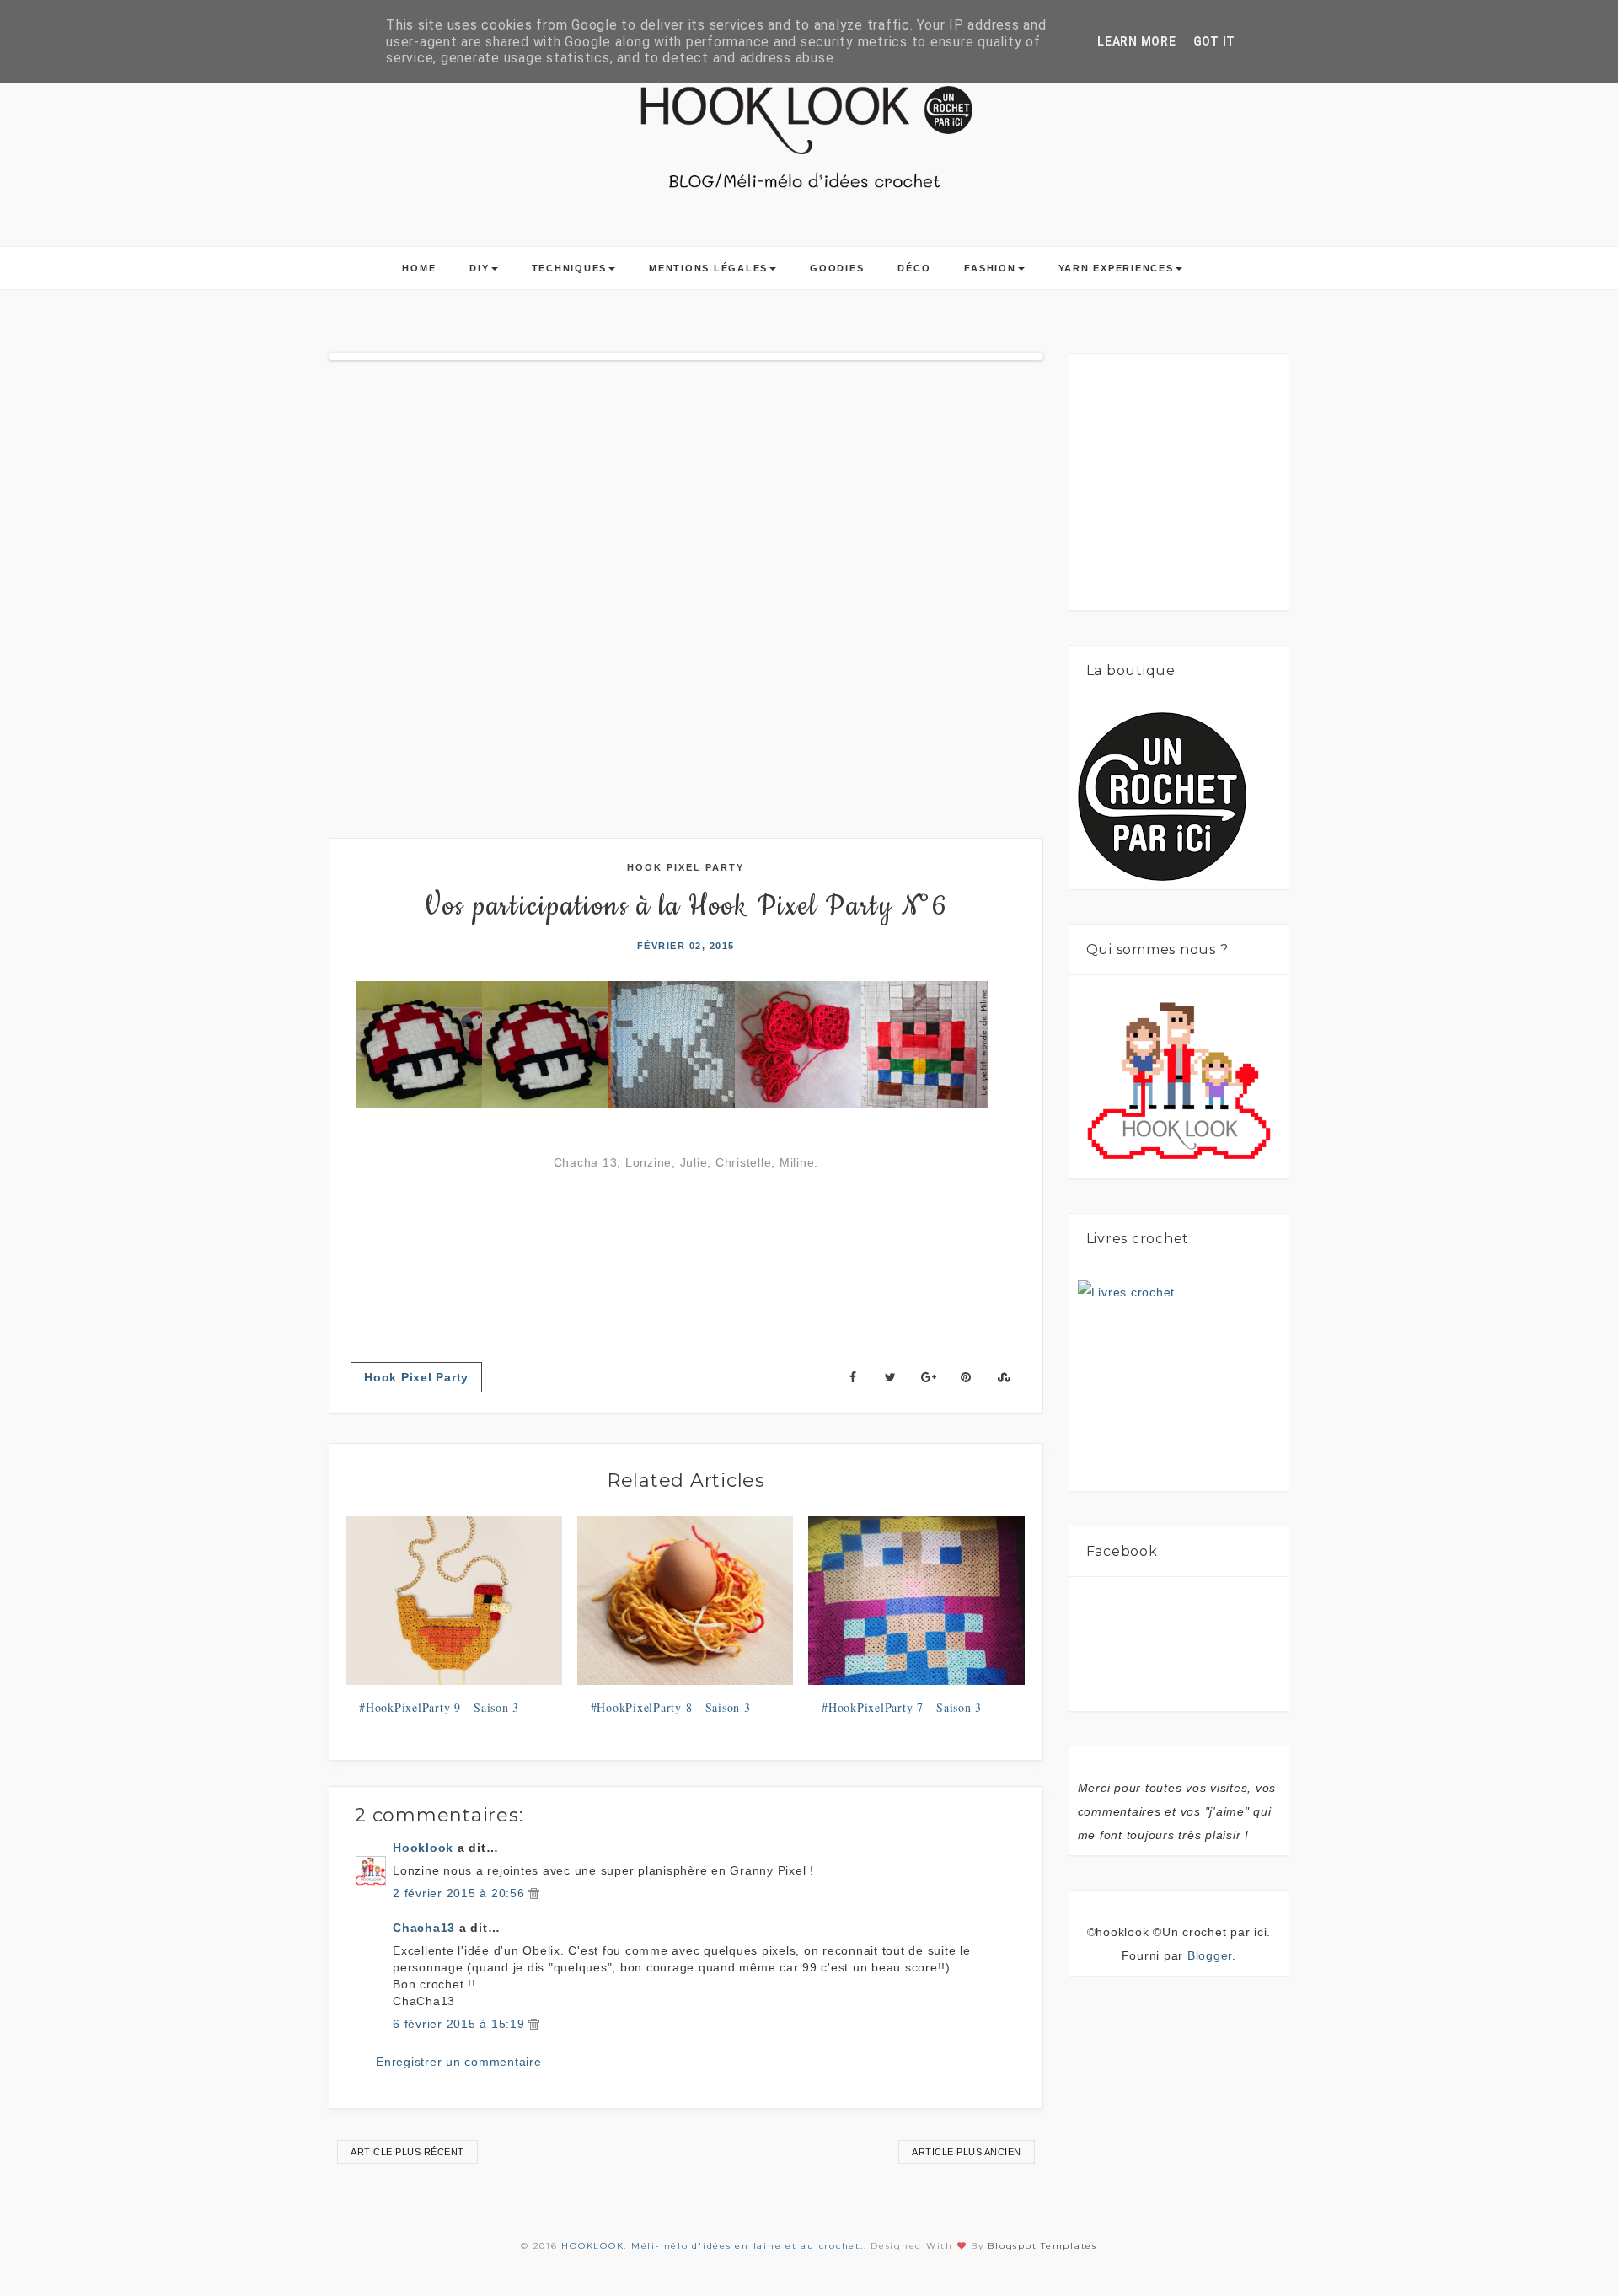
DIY (479, 268)
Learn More (1137, 41)
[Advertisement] (1204, 489)
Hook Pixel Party (686, 867)
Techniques (570, 268)
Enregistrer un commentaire (459, 2062)
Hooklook (423, 1848)
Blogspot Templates (1042, 2246)
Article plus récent (407, 2152)
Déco (914, 268)
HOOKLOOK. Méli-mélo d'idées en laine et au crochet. (712, 2246)
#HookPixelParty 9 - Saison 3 (439, 1707)
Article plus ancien (967, 2152)
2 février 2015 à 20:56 (461, 1893)
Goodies (837, 268)
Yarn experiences (1116, 268)
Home (419, 268)
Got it (1215, 41)
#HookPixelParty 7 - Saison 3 (902, 1707)
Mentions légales (708, 268)
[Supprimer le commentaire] (534, 1893)
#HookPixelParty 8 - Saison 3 (671, 1707)
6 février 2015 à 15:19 (461, 2024)
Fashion (990, 268)
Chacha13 (424, 1928)
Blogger (1210, 1955)
